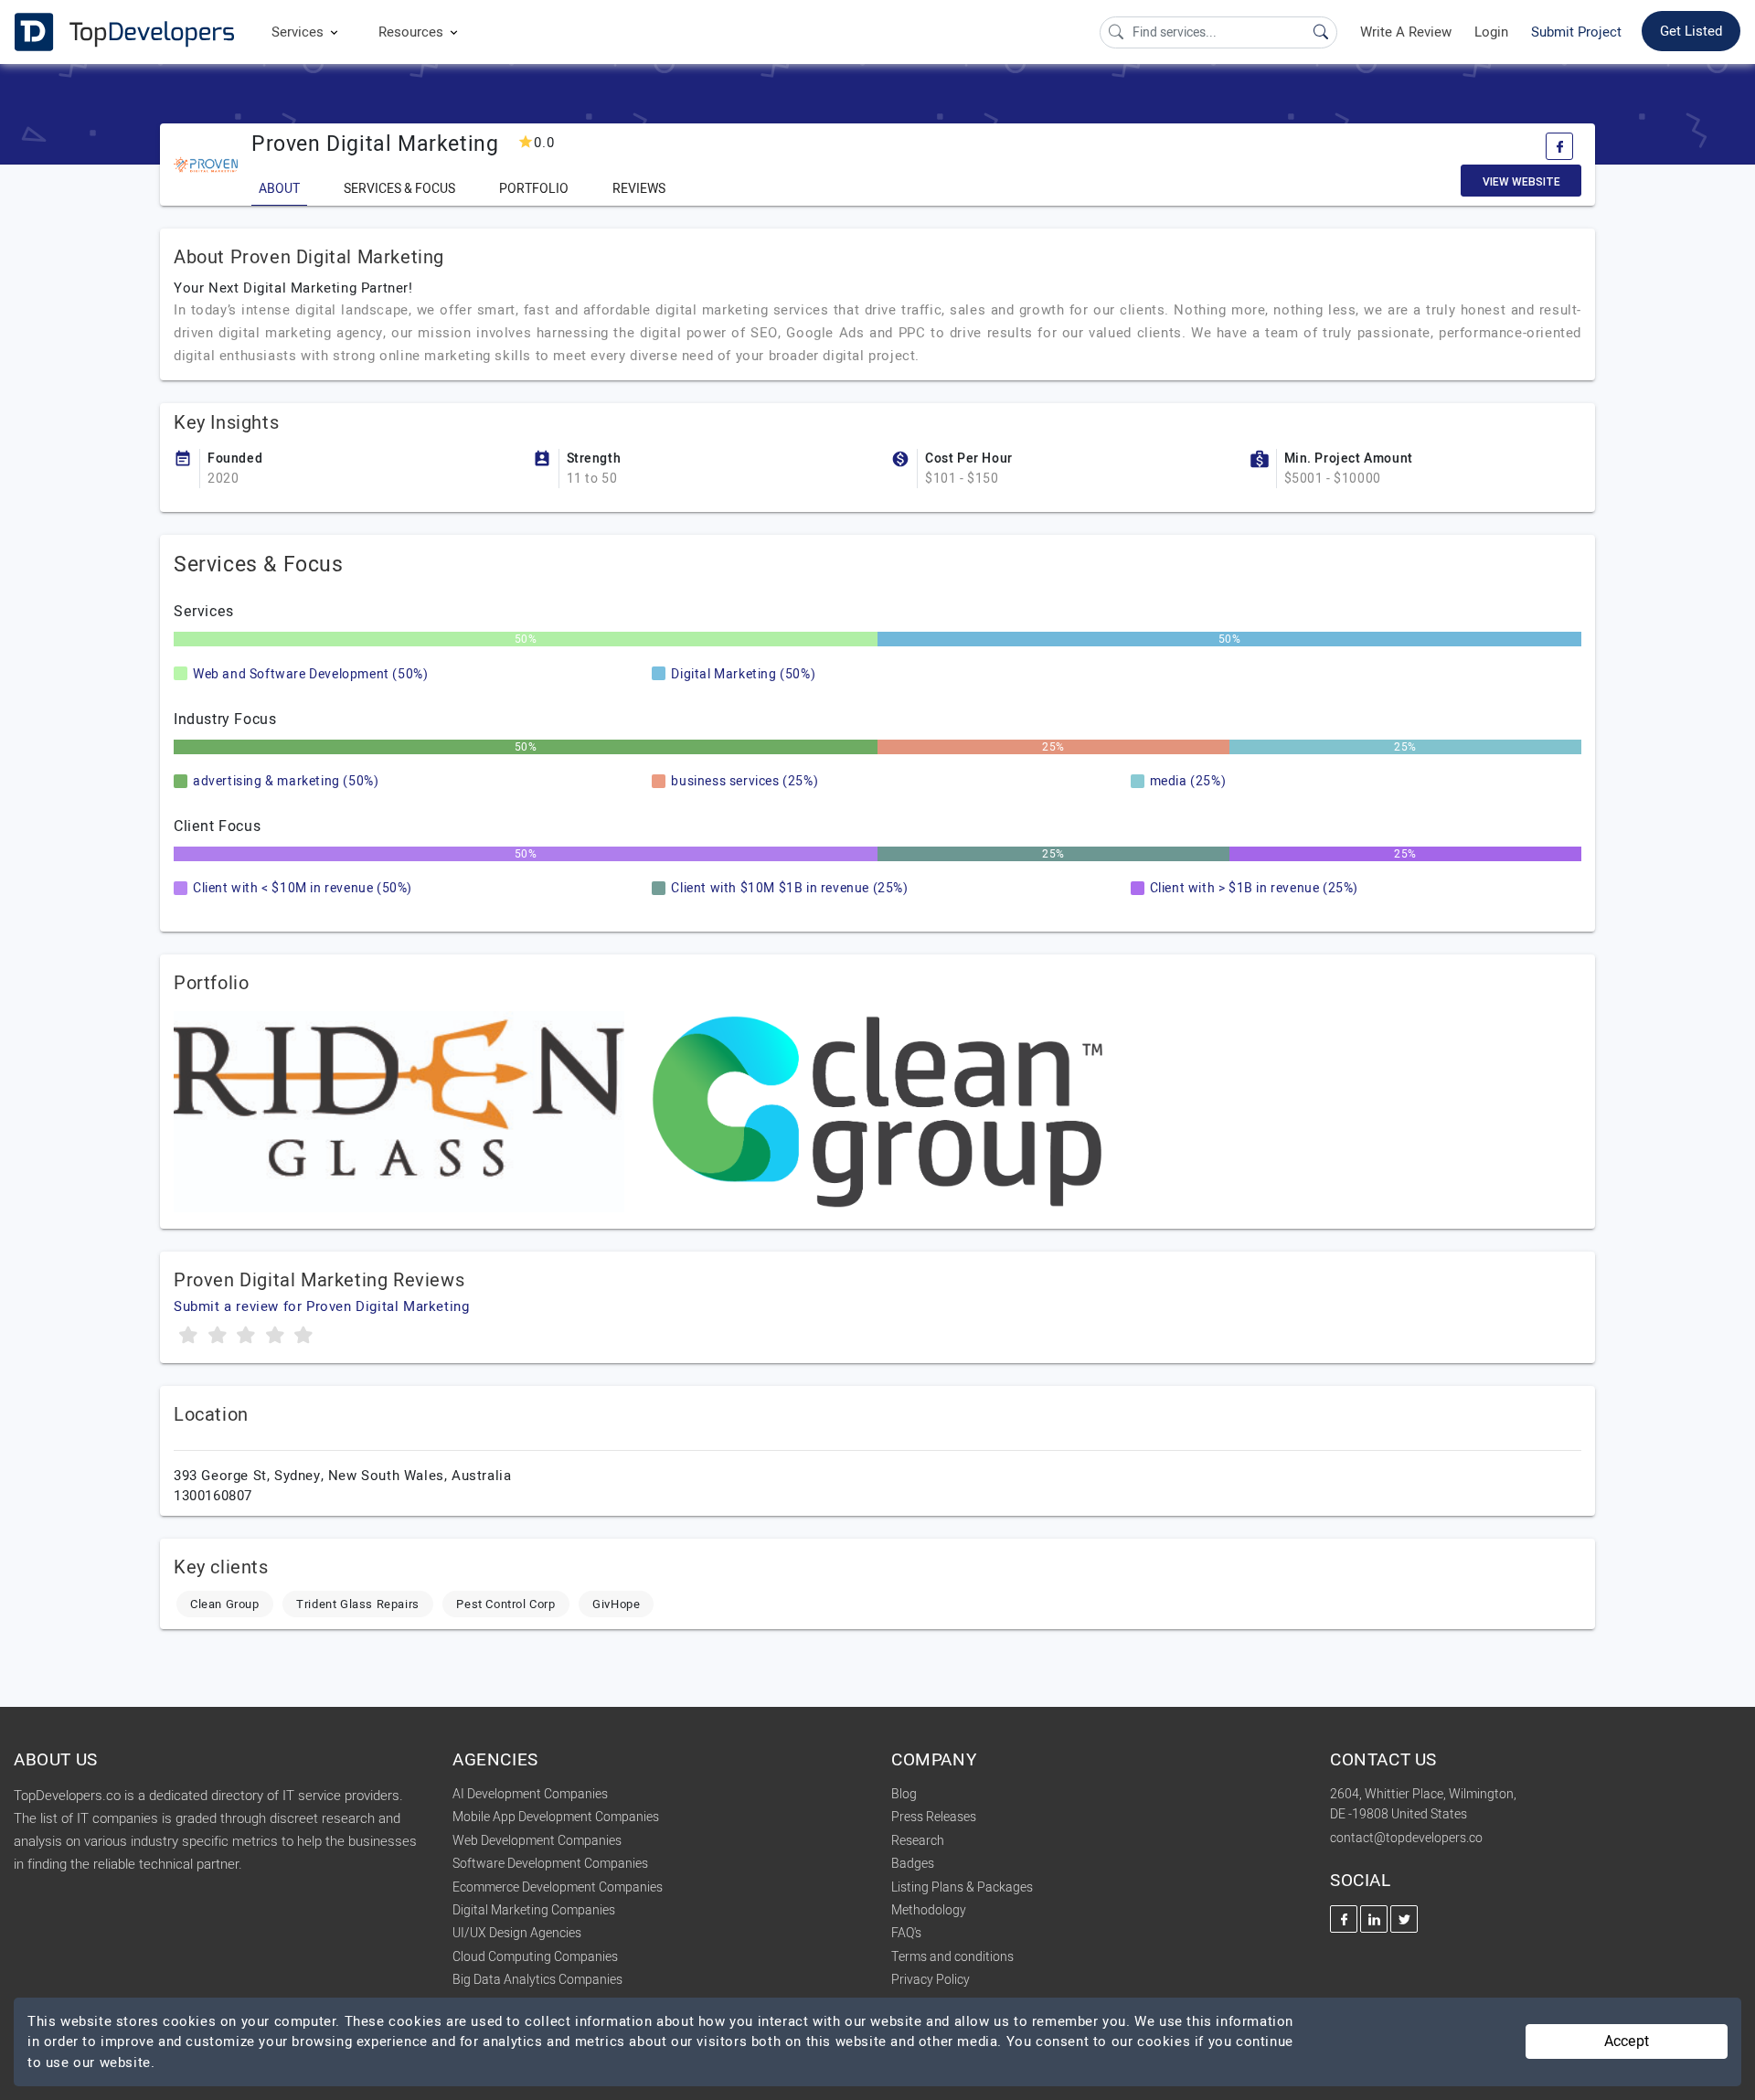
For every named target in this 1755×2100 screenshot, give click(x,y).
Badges (913, 1864)
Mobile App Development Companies (556, 1817)
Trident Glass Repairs (358, 1604)
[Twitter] (1404, 1919)
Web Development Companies (537, 1841)
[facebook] (1559, 146)
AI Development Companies (530, 1794)
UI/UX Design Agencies (517, 1933)
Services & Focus (399, 189)
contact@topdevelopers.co (1406, 1838)
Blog (904, 1794)
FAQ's (906, 1933)
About (279, 189)
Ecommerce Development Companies (558, 1887)
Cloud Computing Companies (535, 1957)
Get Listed (1691, 31)
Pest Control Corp (505, 1604)
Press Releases (934, 1817)
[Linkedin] (1374, 1919)
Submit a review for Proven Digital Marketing (321, 1306)
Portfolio (534, 189)
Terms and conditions (952, 1957)
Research (918, 1841)
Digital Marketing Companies (534, 1910)
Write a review (1406, 32)
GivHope (616, 1604)
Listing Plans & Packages (962, 1887)
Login (1491, 32)
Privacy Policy (931, 1980)
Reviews (639, 189)
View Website (1521, 182)
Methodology (929, 1910)
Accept (1627, 2041)
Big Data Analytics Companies (537, 1980)
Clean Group (225, 1604)
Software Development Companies (550, 1864)
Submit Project (1576, 32)
